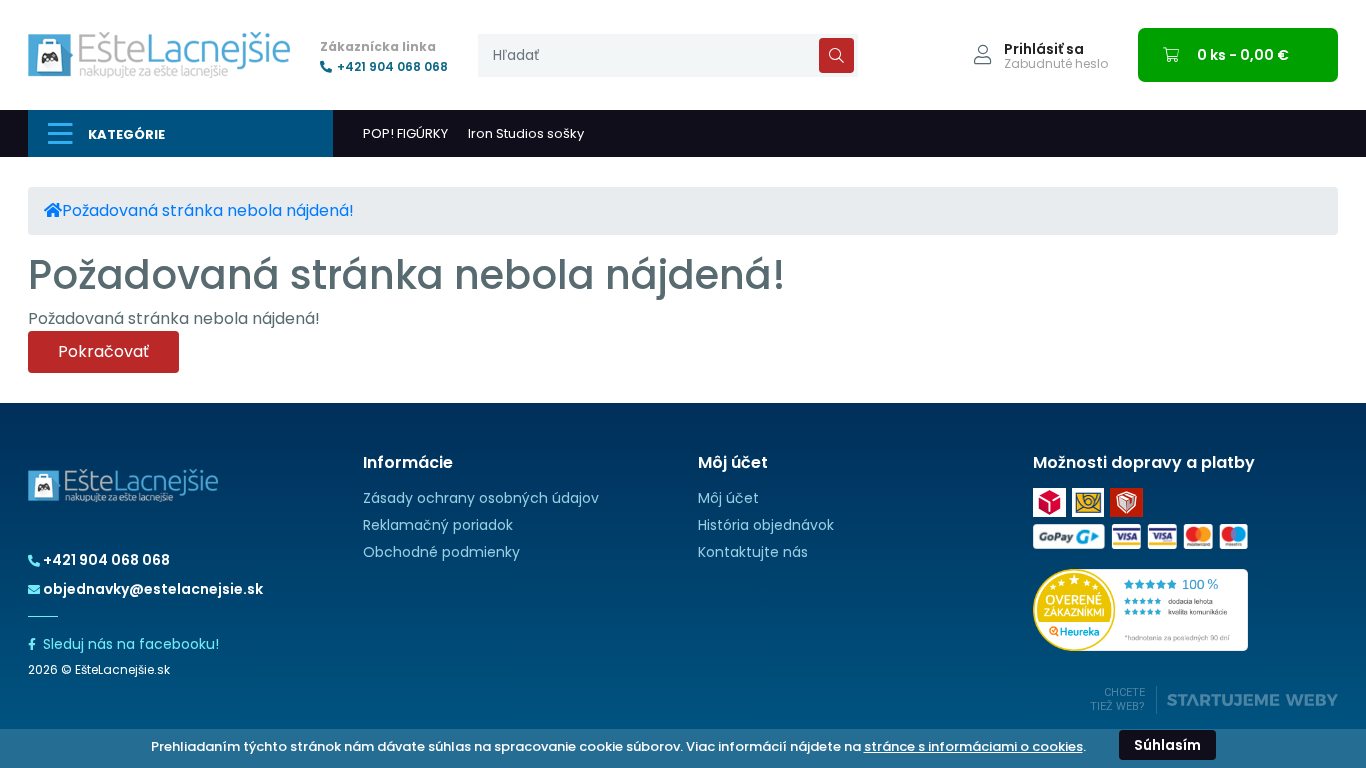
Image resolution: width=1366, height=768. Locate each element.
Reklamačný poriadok (438, 525)
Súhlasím (1167, 745)
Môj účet (728, 498)
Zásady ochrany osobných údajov (481, 498)
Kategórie (126, 134)
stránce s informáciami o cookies (973, 746)
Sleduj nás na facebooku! (131, 644)
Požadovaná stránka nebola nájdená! (208, 210)
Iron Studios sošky (526, 133)
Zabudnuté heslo (1056, 64)
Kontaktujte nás (753, 552)
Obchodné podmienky (441, 552)
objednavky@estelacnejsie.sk (153, 589)
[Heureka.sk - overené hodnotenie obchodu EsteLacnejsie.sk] (1140, 609)
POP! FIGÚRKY (405, 133)
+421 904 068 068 (392, 67)
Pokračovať (103, 351)
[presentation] (668, 55)
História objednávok (766, 525)
